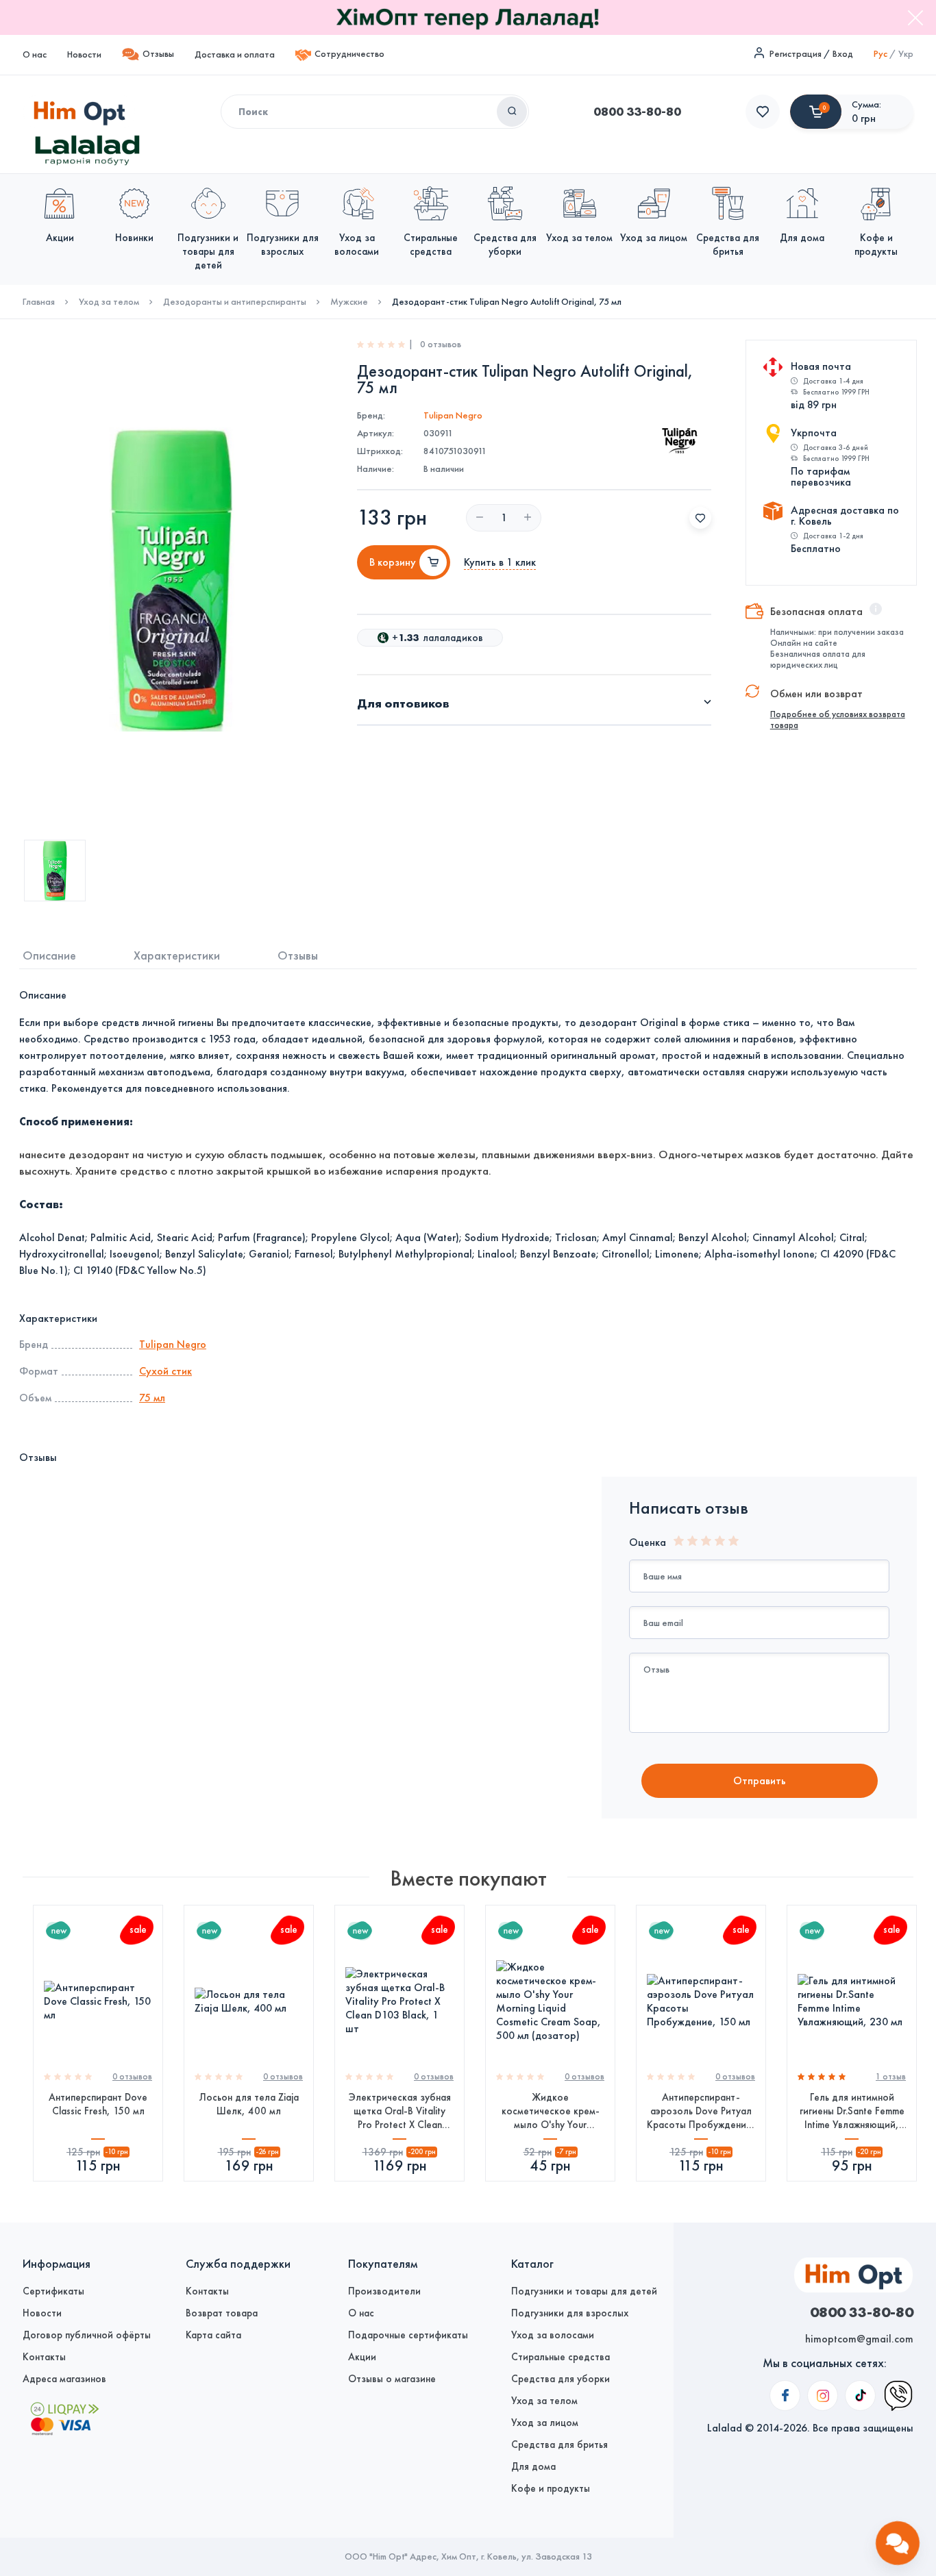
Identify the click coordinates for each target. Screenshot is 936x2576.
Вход (843, 54)
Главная (39, 302)
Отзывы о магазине (392, 2379)
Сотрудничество (349, 54)
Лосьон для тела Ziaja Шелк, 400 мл (249, 2104)
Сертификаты (53, 2291)
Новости (84, 54)
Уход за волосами (553, 2335)
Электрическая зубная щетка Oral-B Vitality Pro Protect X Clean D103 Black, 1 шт (400, 2111)
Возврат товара (222, 2313)
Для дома (533, 2466)
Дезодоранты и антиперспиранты (235, 302)
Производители (384, 2291)
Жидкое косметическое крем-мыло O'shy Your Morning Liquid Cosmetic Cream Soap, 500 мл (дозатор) (551, 2111)
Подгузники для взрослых (570, 2313)
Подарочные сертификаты (408, 2335)
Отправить (760, 1780)
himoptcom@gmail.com (859, 2339)
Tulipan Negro (453, 415)
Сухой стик (165, 1371)
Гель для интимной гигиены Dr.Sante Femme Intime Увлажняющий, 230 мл (852, 2111)
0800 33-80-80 (637, 112)
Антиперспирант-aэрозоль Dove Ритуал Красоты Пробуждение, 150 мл (701, 2111)
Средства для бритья (559, 2444)
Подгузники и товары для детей (584, 2291)
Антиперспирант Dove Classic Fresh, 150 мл (98, 2104)
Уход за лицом (545, 2423)
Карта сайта (213, 2335)
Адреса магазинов (64, 2379)
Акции (362, 2357)
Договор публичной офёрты (87, 2335)
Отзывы (158, 54)
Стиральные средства (561, 2357)
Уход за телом (109, 302)
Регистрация (796, 54)
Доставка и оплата (235, 54)
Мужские (349, 302)
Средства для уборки (561, 2379)
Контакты (44, 2357)
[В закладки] (700, 518)
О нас (35, 54)
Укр (906, 54)
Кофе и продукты (551, 2488)
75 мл (152, 1398)
